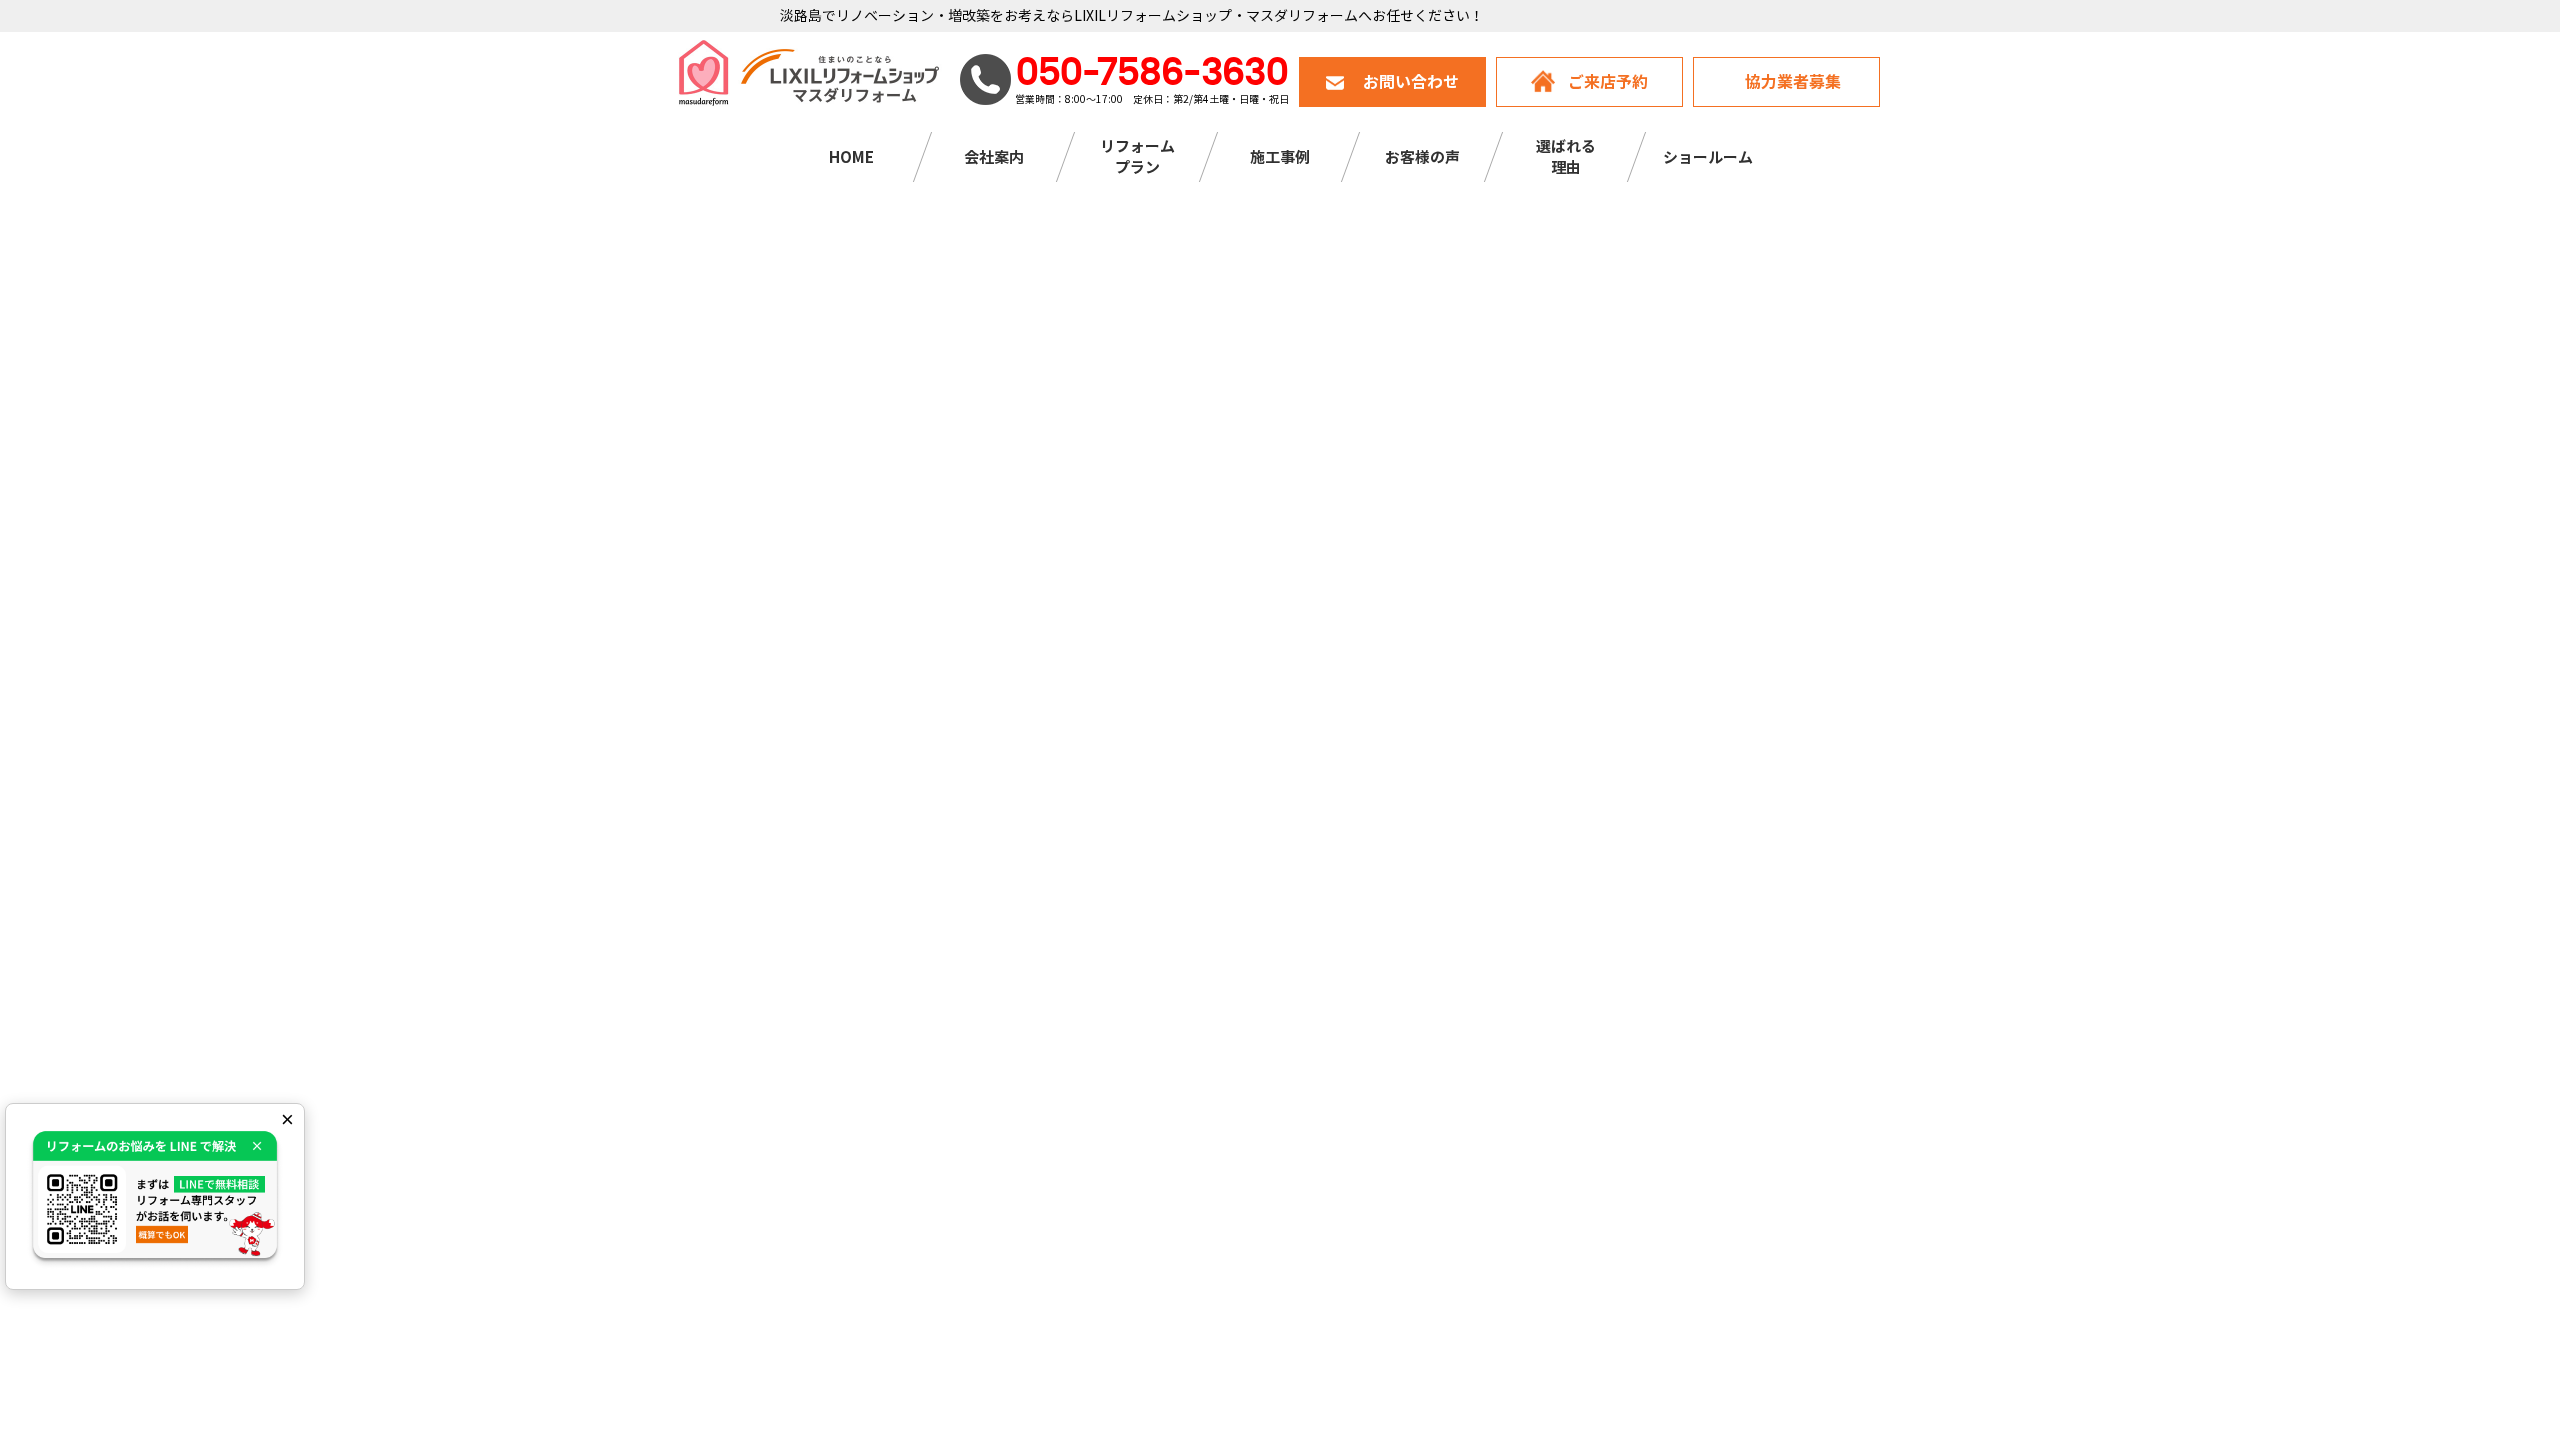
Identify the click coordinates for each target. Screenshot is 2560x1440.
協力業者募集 (1793, 82)
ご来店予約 (1608, 82)
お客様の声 (1422, 157)
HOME (851, 157)
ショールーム (1708, 157)
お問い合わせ (1411, 82)
